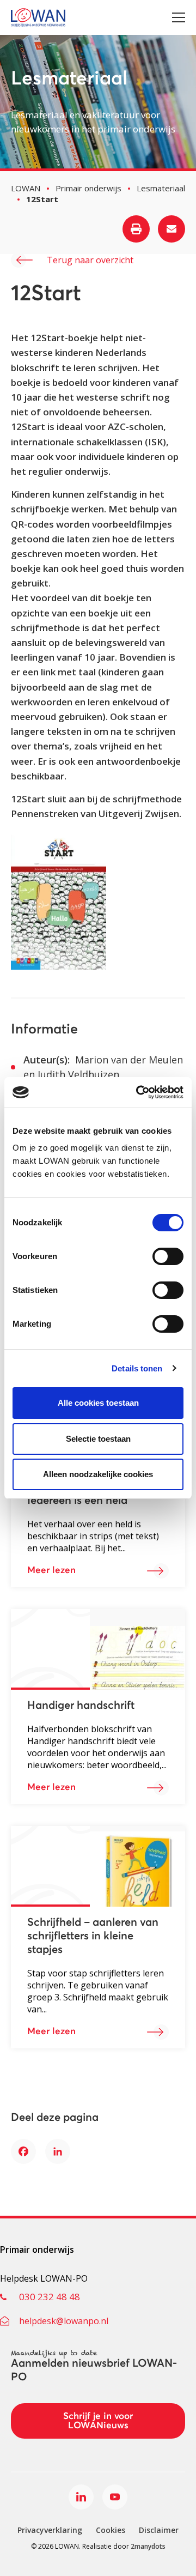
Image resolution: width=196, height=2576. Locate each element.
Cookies (111, 2530)
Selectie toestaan (98, 1439)
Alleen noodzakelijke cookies (98, 1474)
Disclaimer (159, 2530)
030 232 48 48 (50, 2297)
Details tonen (137, 1368)
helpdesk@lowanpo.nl (64, 2321)
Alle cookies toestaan (98, 1403)
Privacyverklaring (50, 2530)
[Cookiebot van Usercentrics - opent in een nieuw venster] (138, 1092)
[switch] (168, 1256)
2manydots (148, 2546)
